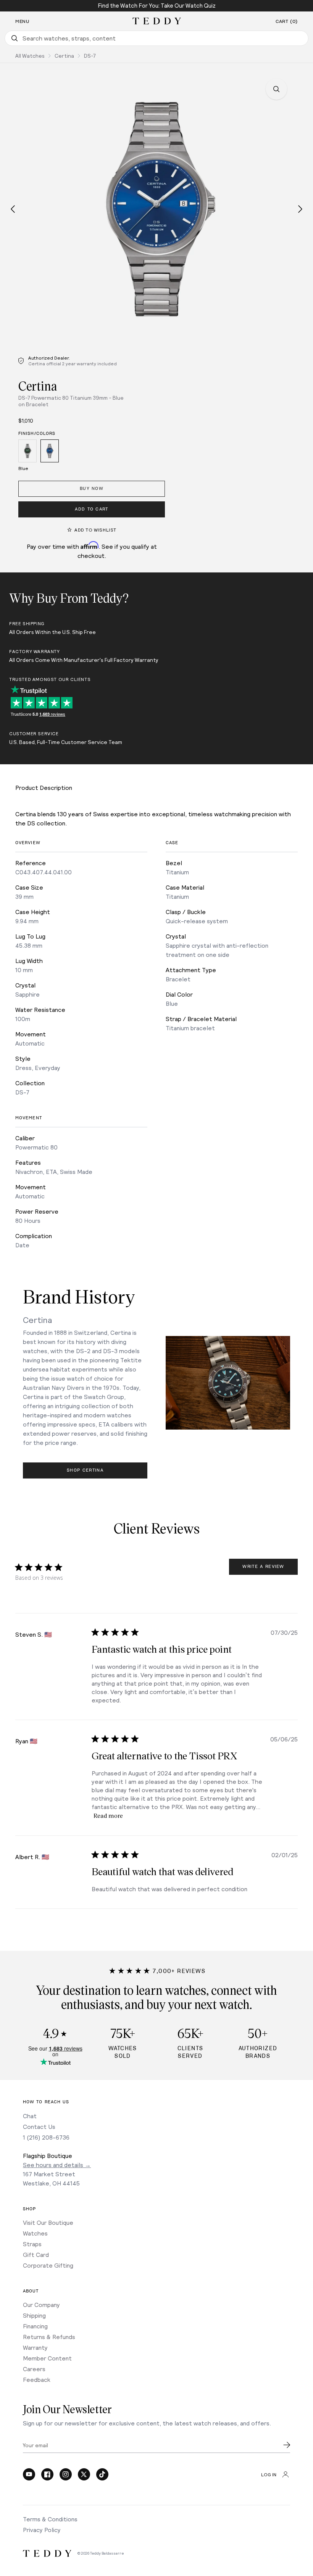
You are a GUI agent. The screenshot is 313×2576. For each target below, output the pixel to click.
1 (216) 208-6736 (46, 2137)
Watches (35, 2233)
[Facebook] (47, 2474)
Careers (34, 2369)
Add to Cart (92, 509)
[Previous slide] (13, 209)
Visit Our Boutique (48, 2222)
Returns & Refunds (49, 2337)
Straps (32, 2244)
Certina (64, 56)
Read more (108, 1815)
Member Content (47, 2358)
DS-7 (90, 56)
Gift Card (36, 2254)
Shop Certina (85, 1470)
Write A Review (263, 1567)
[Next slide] (300, 209)
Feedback (37, 2379)
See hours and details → (57, 2165)
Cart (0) (287, 21)
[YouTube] (29, 2474)
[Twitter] (84, 2474)
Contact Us (39, 2126)
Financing (35, 2326)
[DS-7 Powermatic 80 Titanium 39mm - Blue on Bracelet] (50, 452)
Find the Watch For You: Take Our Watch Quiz (157, 5)
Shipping (34, 2315)
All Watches (30, 56)
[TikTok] (102, 2474)
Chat (30, 2116)
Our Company (41, 2304)
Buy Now (92, 489)
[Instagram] (66, 2474)
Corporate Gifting (48, 2265)
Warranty (35, 2347)
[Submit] (287, 2445)
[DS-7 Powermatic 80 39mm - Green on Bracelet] (27, 452)
